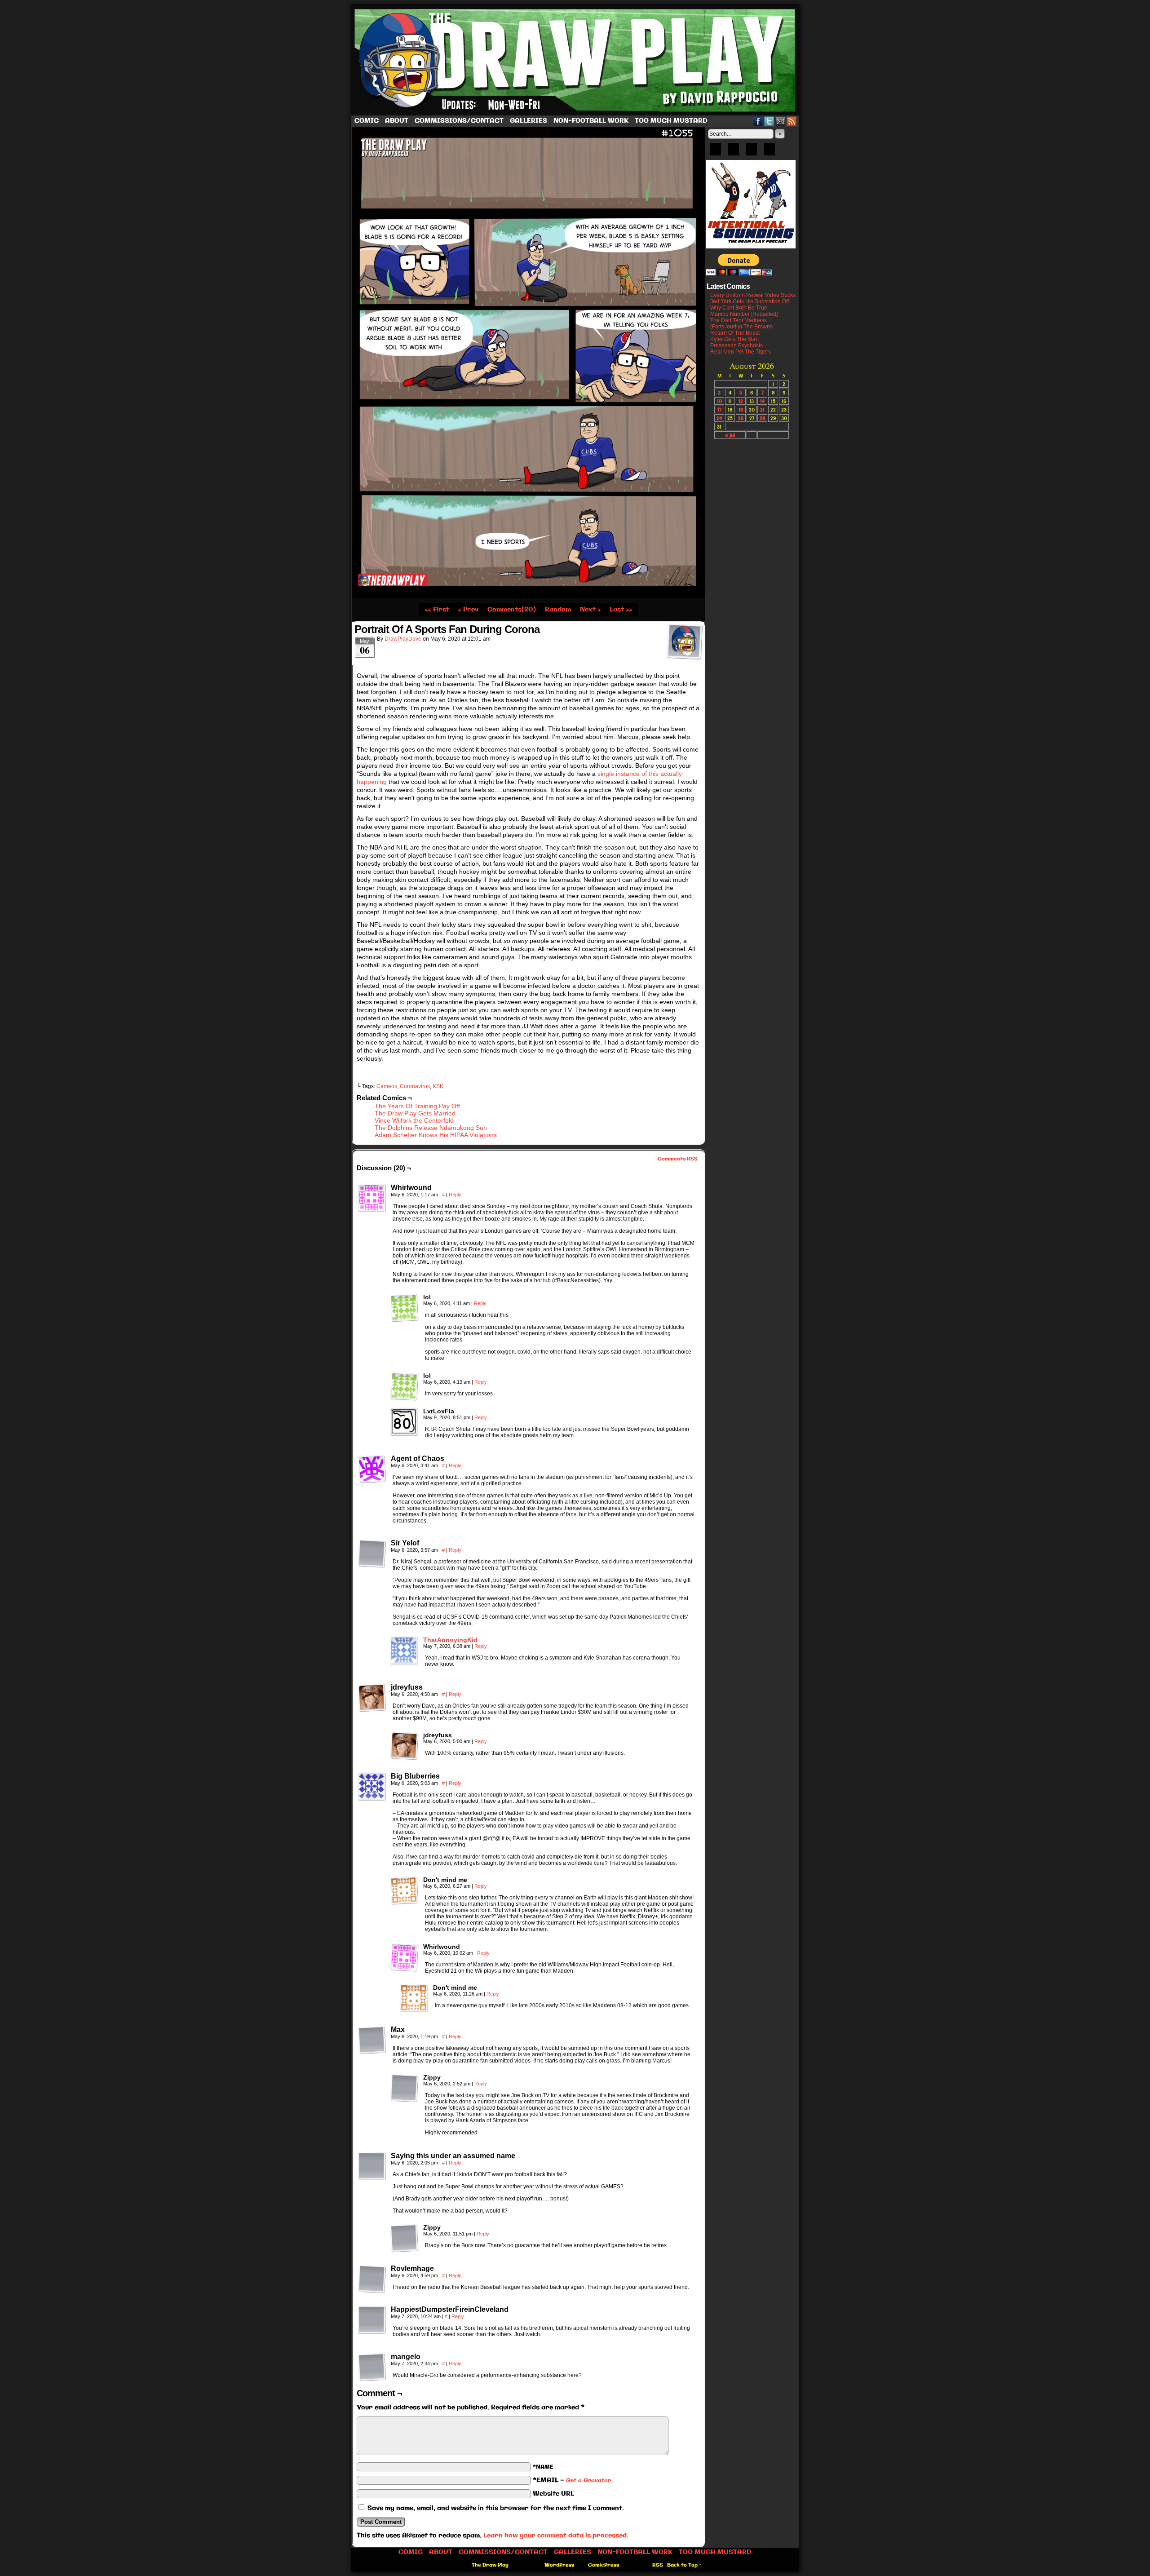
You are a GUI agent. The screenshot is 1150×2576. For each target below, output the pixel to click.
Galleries (529, 121)
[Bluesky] (716, 152)
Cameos (387, 1086)
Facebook (758, 121)
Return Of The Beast (735, 333)
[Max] (372, 2040)
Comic (367, 121)
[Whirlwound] (372, 1198)
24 (719, 418)
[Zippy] (404, 2088)
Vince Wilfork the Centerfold (414, 1120)
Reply (455, 1195)
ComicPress (604, 2565)
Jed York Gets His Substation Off (750, 301)
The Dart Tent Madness (739, 320)
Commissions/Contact (459, 121)
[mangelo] (372, 2367)
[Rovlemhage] (372, 2279)
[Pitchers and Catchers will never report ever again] (528, 596)
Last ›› (621, 610)
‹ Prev (468, 610)
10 (719, 401)
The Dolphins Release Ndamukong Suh (431, 1128)
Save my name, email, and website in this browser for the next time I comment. (496, 2508)
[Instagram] (770, 152)
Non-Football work (591, 121)
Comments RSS (678, 1159)
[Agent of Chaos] (372, 1469)
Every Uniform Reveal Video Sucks (753, 295)
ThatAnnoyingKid (450, 1640)
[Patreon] (734, 152)
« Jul (730, 435)
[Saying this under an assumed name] (372, 2166)
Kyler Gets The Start (734, 339)
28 (763, 418)
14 (762, 401)
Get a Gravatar (588, 2481)
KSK (438, 1086)
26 (741, 418)
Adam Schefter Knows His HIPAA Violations (436, 1135)
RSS (792, 121)
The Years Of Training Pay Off (417, 1106)
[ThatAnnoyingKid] (404, 1663)
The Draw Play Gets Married (415, 1113)
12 (741, 401)
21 (762, 409)
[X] (752, 152)
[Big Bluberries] (372, 1787)
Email (781, 121)
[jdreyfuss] (372, 1698)
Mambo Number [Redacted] (744, 314)
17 (719, 409)
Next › (590, 610)
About (397, 121)
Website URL (553, 2494)
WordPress (559, 2565)
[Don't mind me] (404, 1890)
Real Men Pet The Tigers (741, 352)
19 (741, 409)
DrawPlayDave (403, 639)
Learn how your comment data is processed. (556, 2536)
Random (558, 610)
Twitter (769, 121)
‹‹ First (437, 610)
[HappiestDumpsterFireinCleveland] (372, 2320)
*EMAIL (572, 2480)
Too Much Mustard (671, 121)
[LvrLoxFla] (404, 1422)
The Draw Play (576, 60)
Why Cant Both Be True (739, 308)
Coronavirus (415, 1086)
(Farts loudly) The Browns (741, 327)
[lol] (404, 1308)
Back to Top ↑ (684, 2565)
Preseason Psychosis (736, 345)
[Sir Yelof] (372, 1554)
